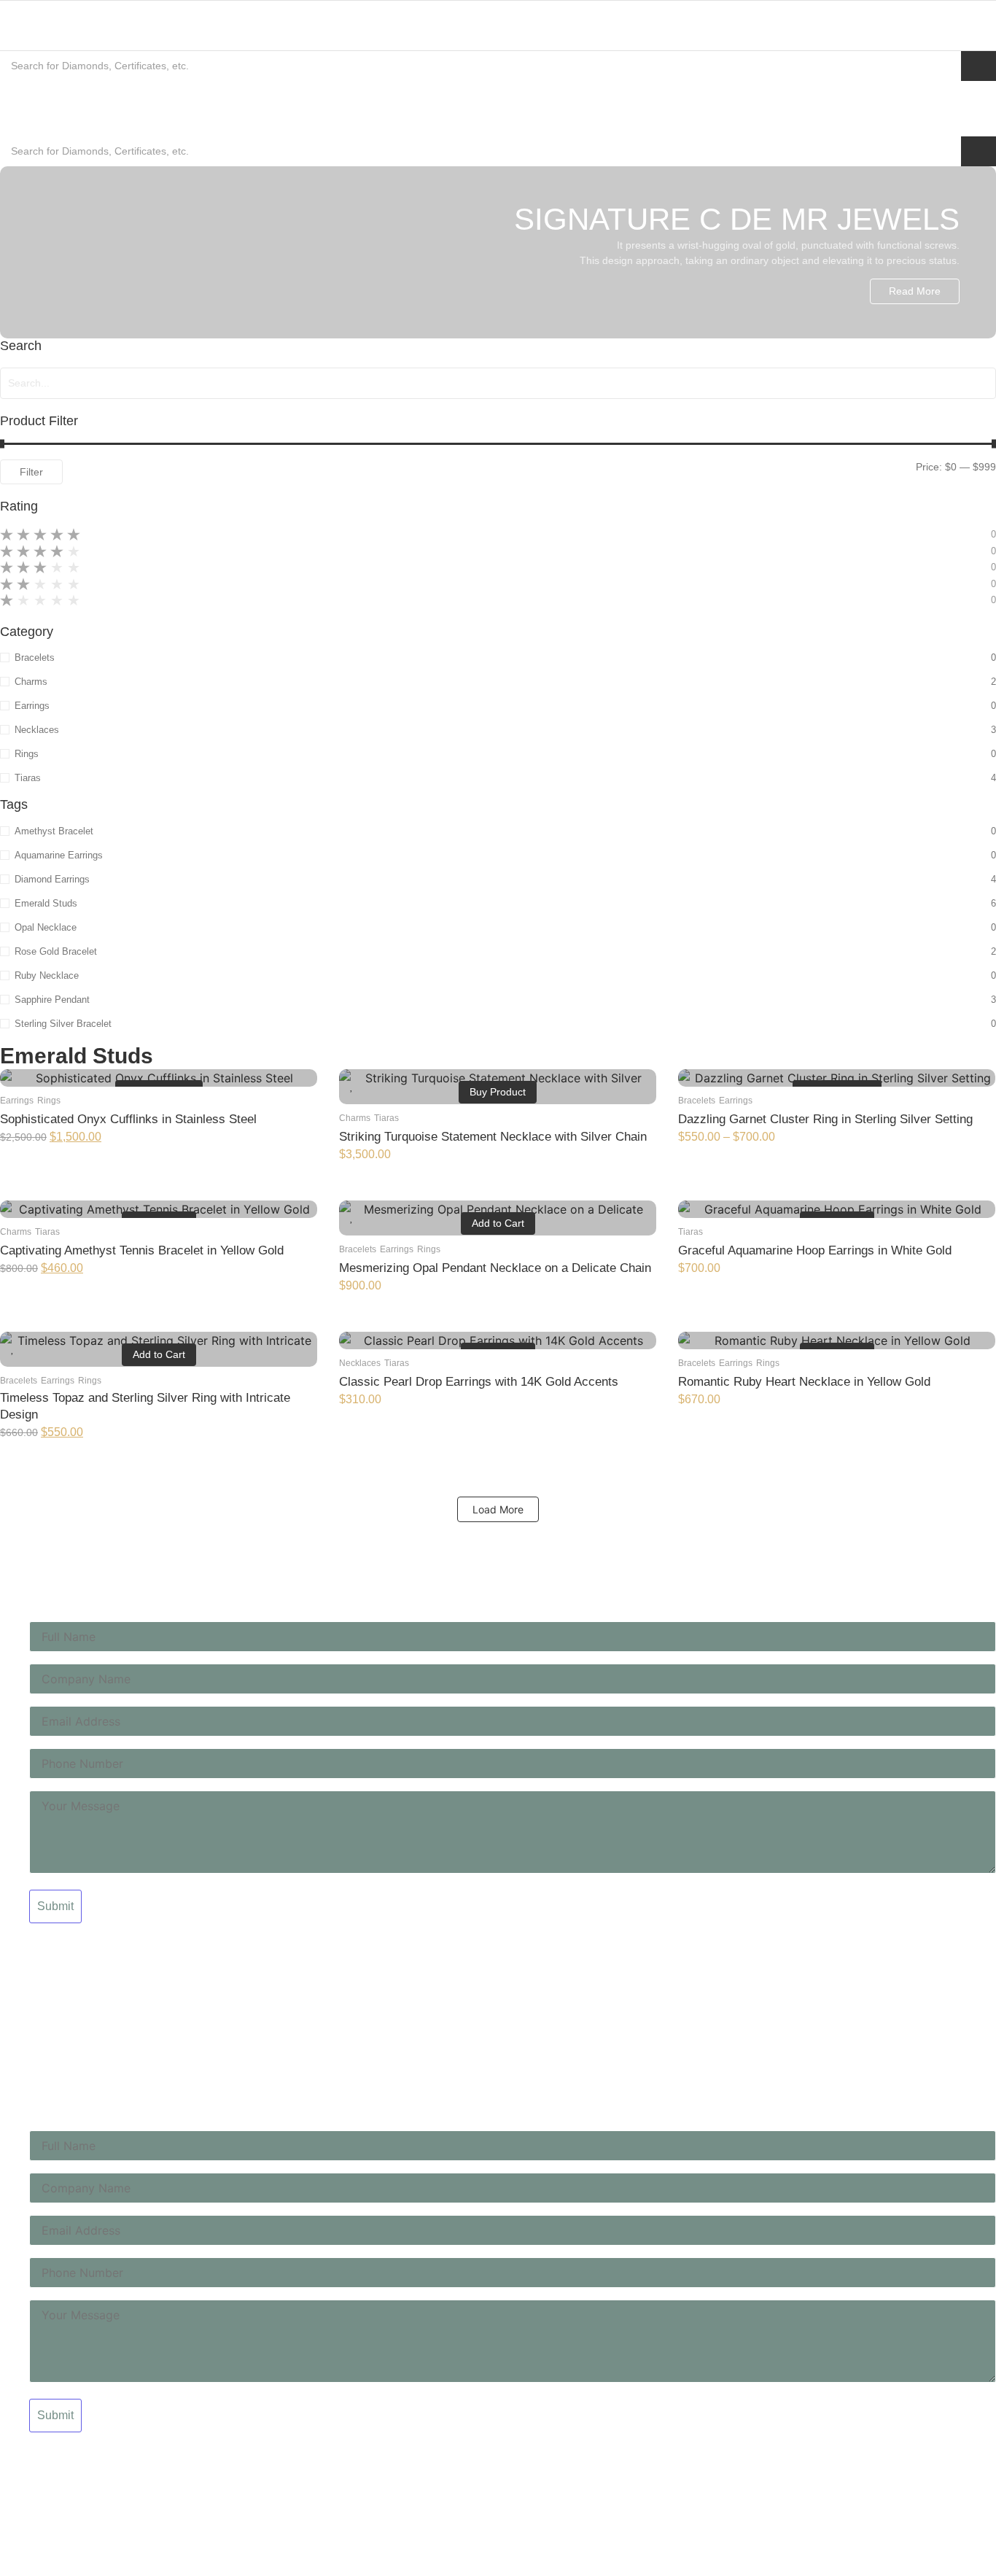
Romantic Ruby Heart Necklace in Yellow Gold (804, 1382)
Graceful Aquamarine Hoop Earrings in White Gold (815, 1250)
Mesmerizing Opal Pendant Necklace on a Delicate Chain (495, 1268)
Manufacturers (34, 2001)
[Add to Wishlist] (13, 1085)
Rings (49, 1101)
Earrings (17, 1101)
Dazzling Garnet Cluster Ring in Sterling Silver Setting (825, 1119)
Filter (31, 472)
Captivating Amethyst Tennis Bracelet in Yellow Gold (142, 1250)
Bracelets (697, 1101)
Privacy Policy (32, 2049)
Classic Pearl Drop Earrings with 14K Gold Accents (479, 1382)
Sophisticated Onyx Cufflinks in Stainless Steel (128, 1119)
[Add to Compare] (302, 1085)
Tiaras (386, 1118)
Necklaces (360, 1363)
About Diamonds (38, 1953)
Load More (498, 1509)
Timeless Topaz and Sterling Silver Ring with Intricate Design (145, 1406)
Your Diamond (33, 1977)
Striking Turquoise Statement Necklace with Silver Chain (493, 1137)
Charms (355, 1118)
